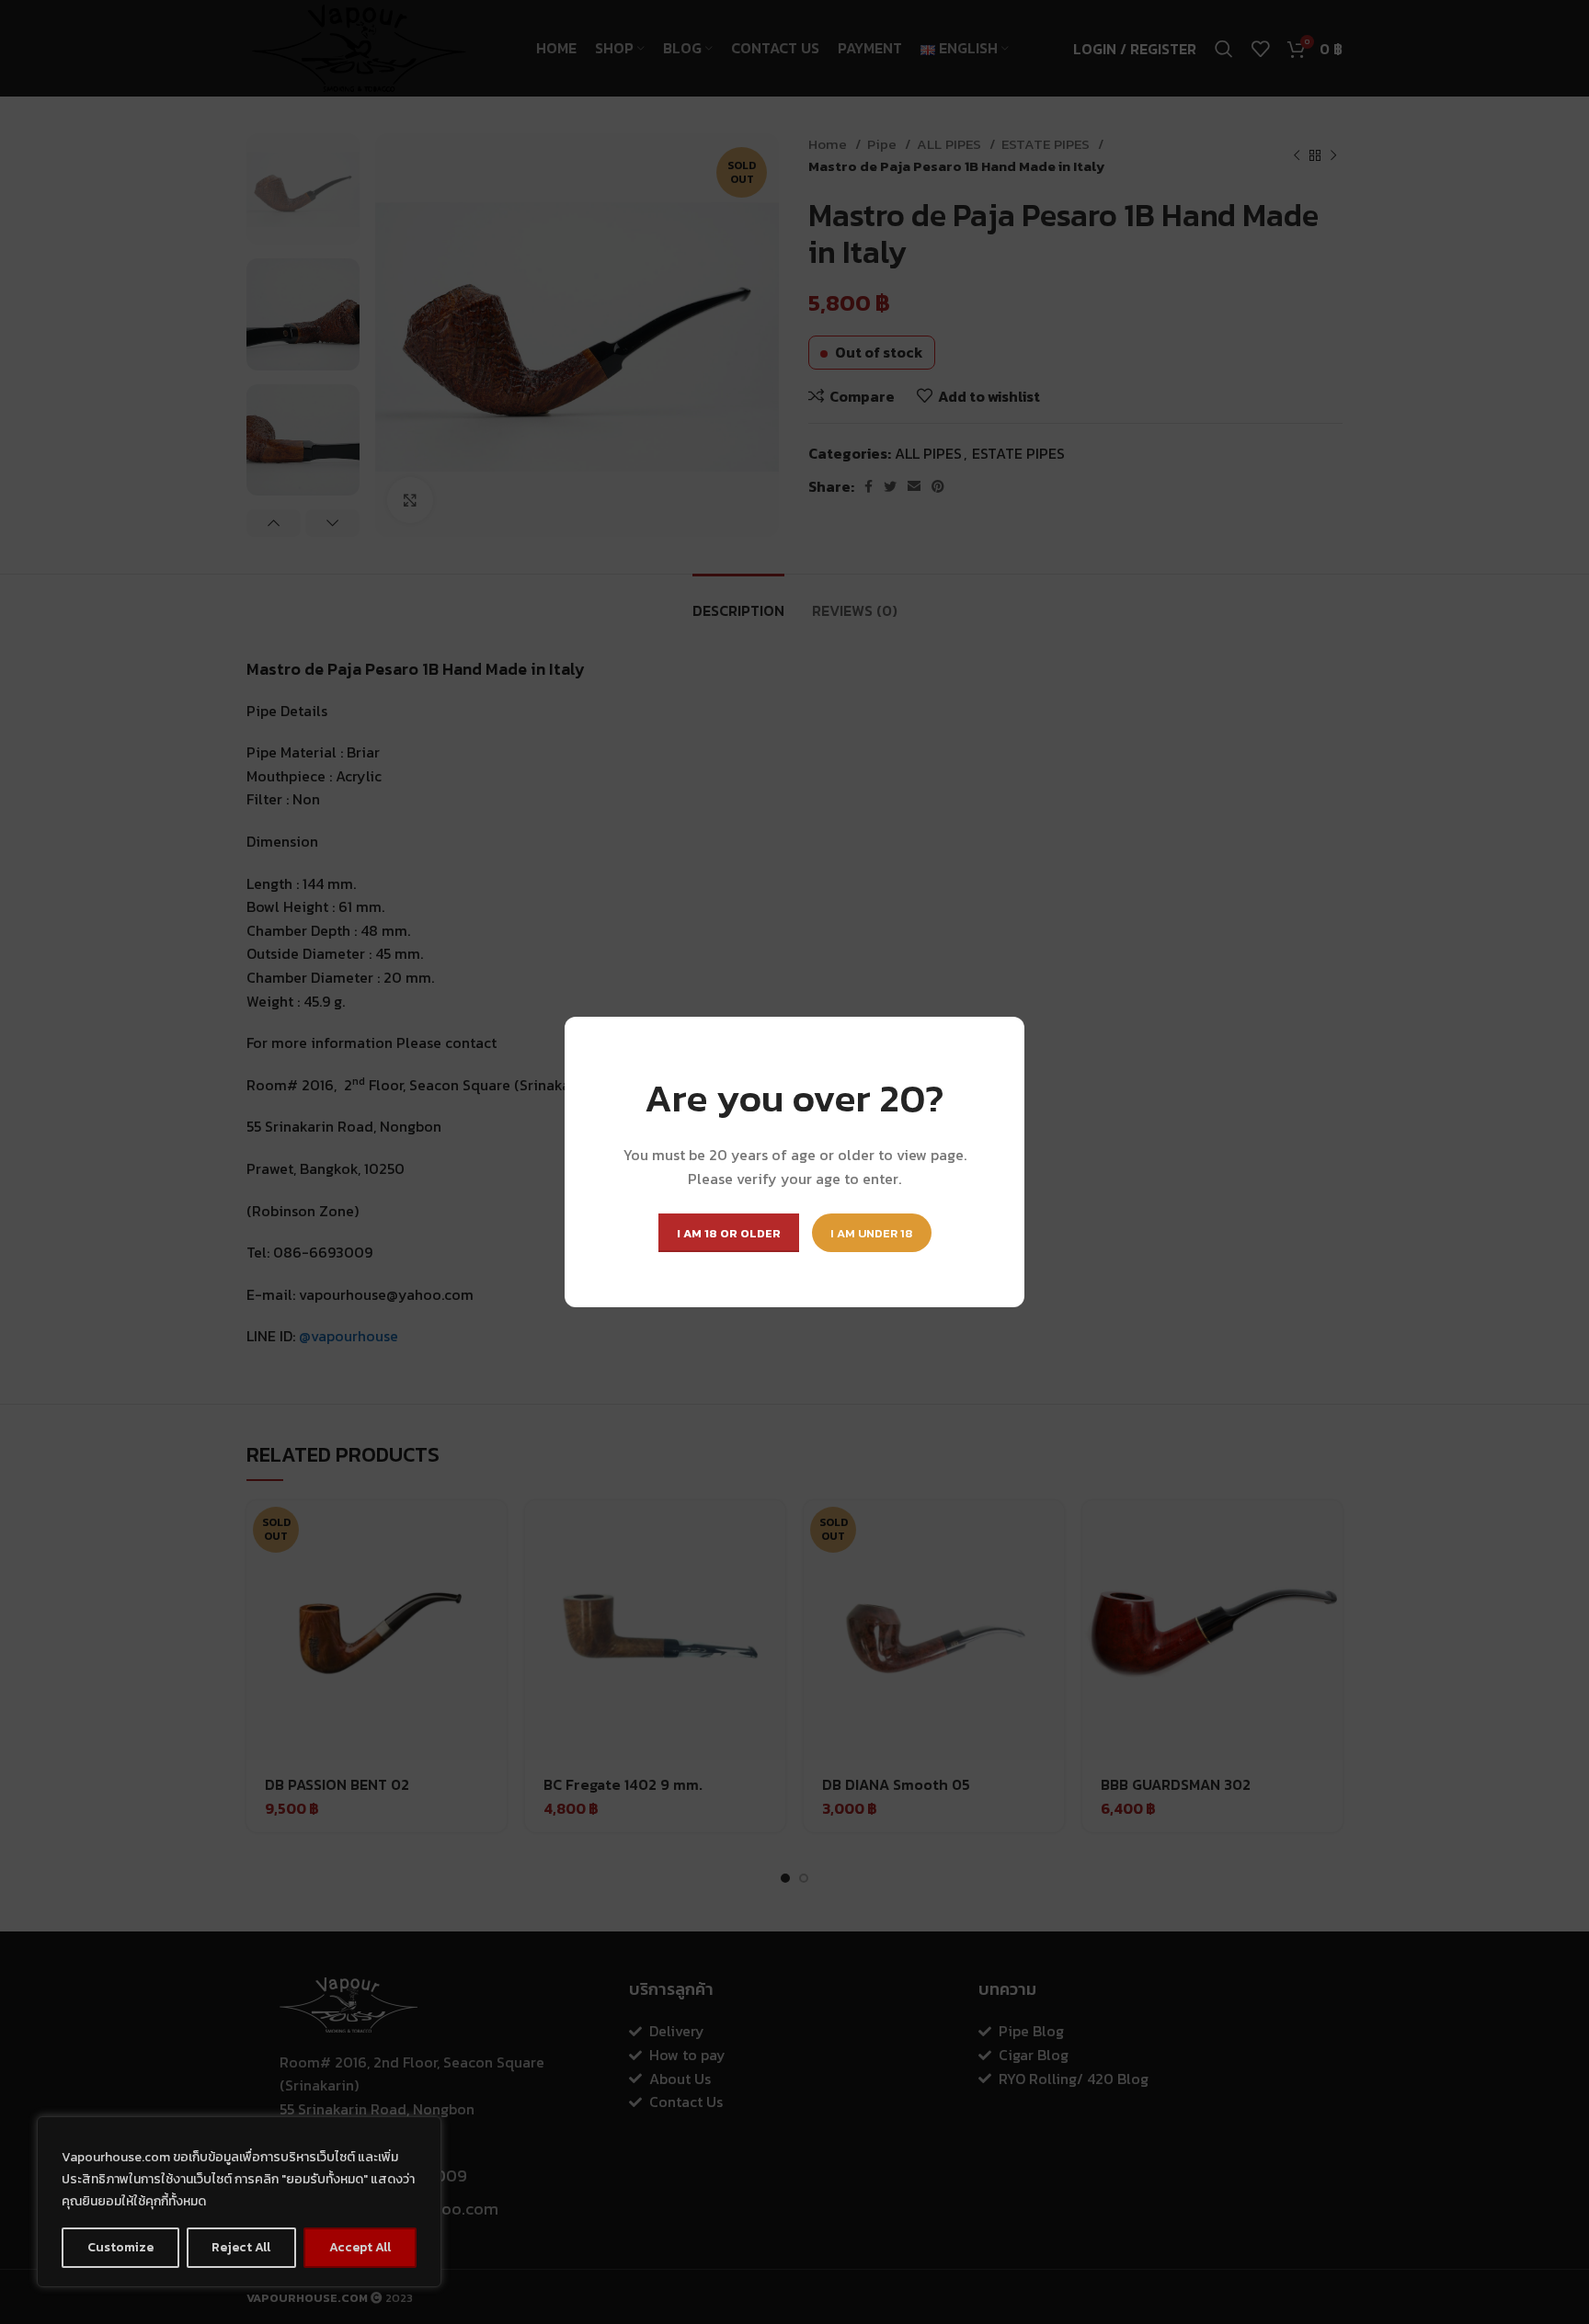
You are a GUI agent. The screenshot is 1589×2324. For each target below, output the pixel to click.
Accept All (360, 2247)
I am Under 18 (872, 1233)
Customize (120, 2247)
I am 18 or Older (729, 1233)
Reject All (241, 2247)
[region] (239, 2202)
